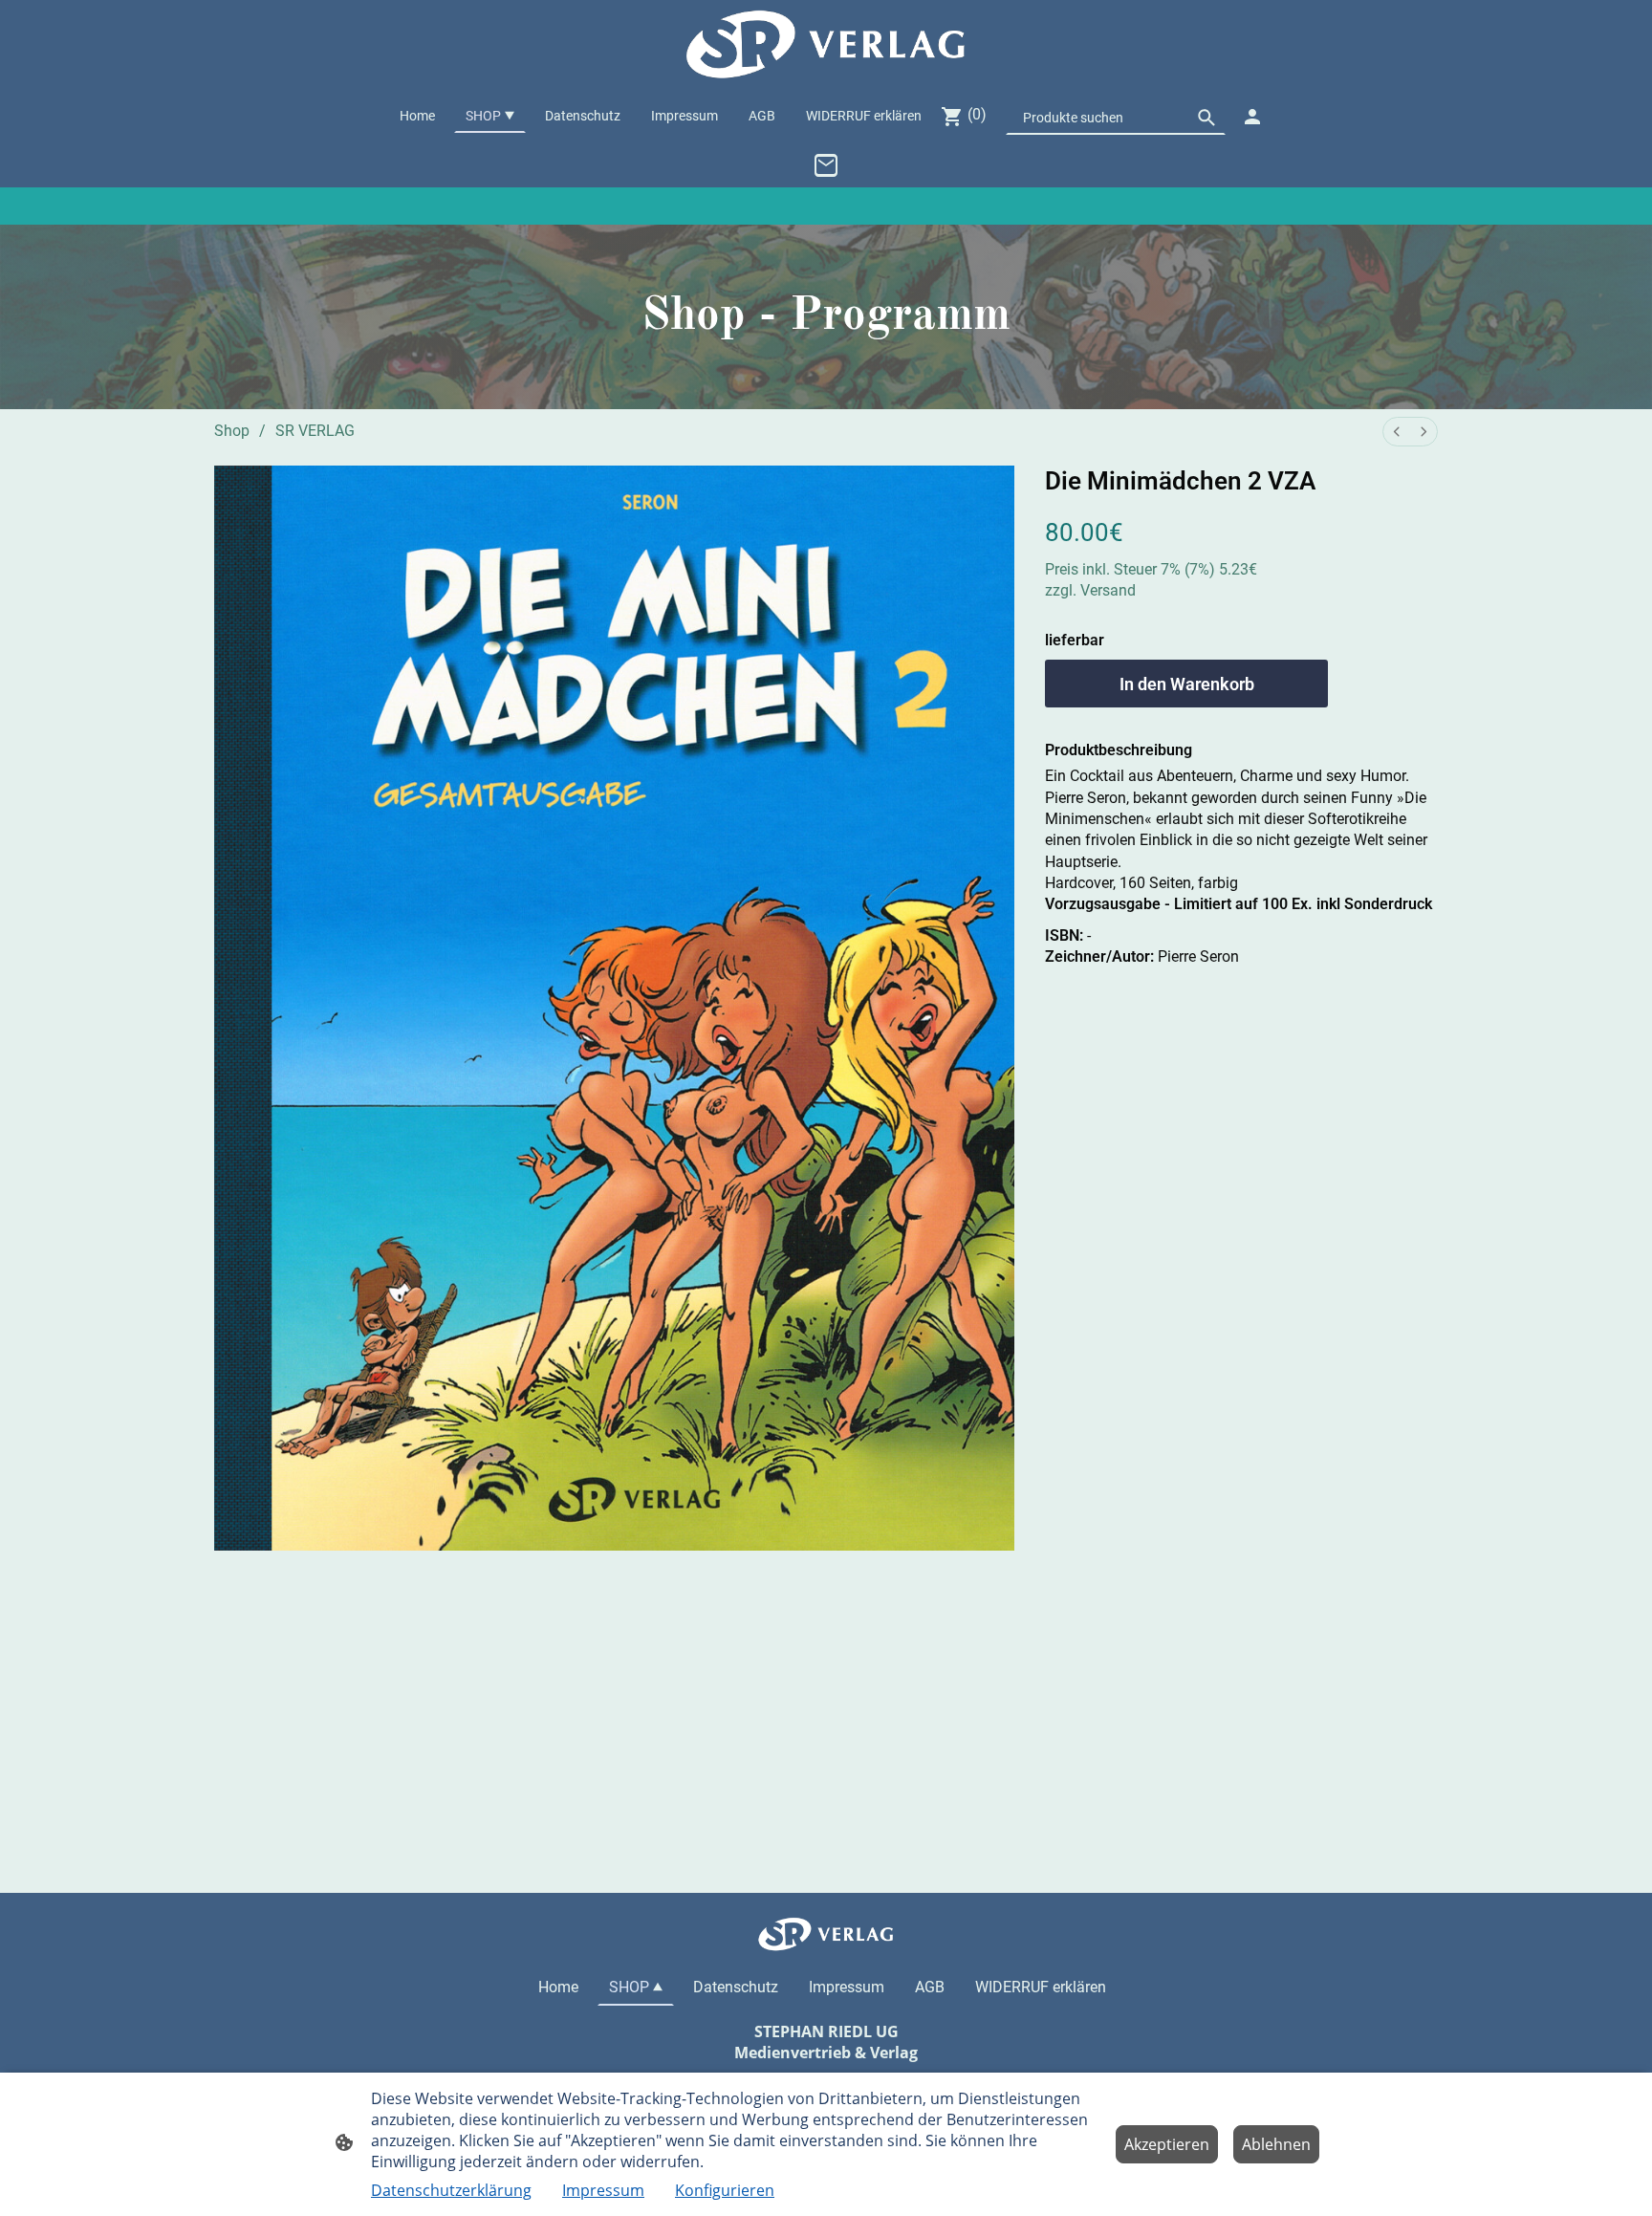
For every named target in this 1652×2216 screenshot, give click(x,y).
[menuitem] (1397, 432)
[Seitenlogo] (826, 45)
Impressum (603, 2190)
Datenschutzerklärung (451, 2190)
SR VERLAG (315, 431)
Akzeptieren (1167, 2144)
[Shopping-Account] (1252, 117)
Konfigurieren (725, 2190)
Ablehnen (1276, 2144)
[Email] (826, 165)
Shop (232, 431)
